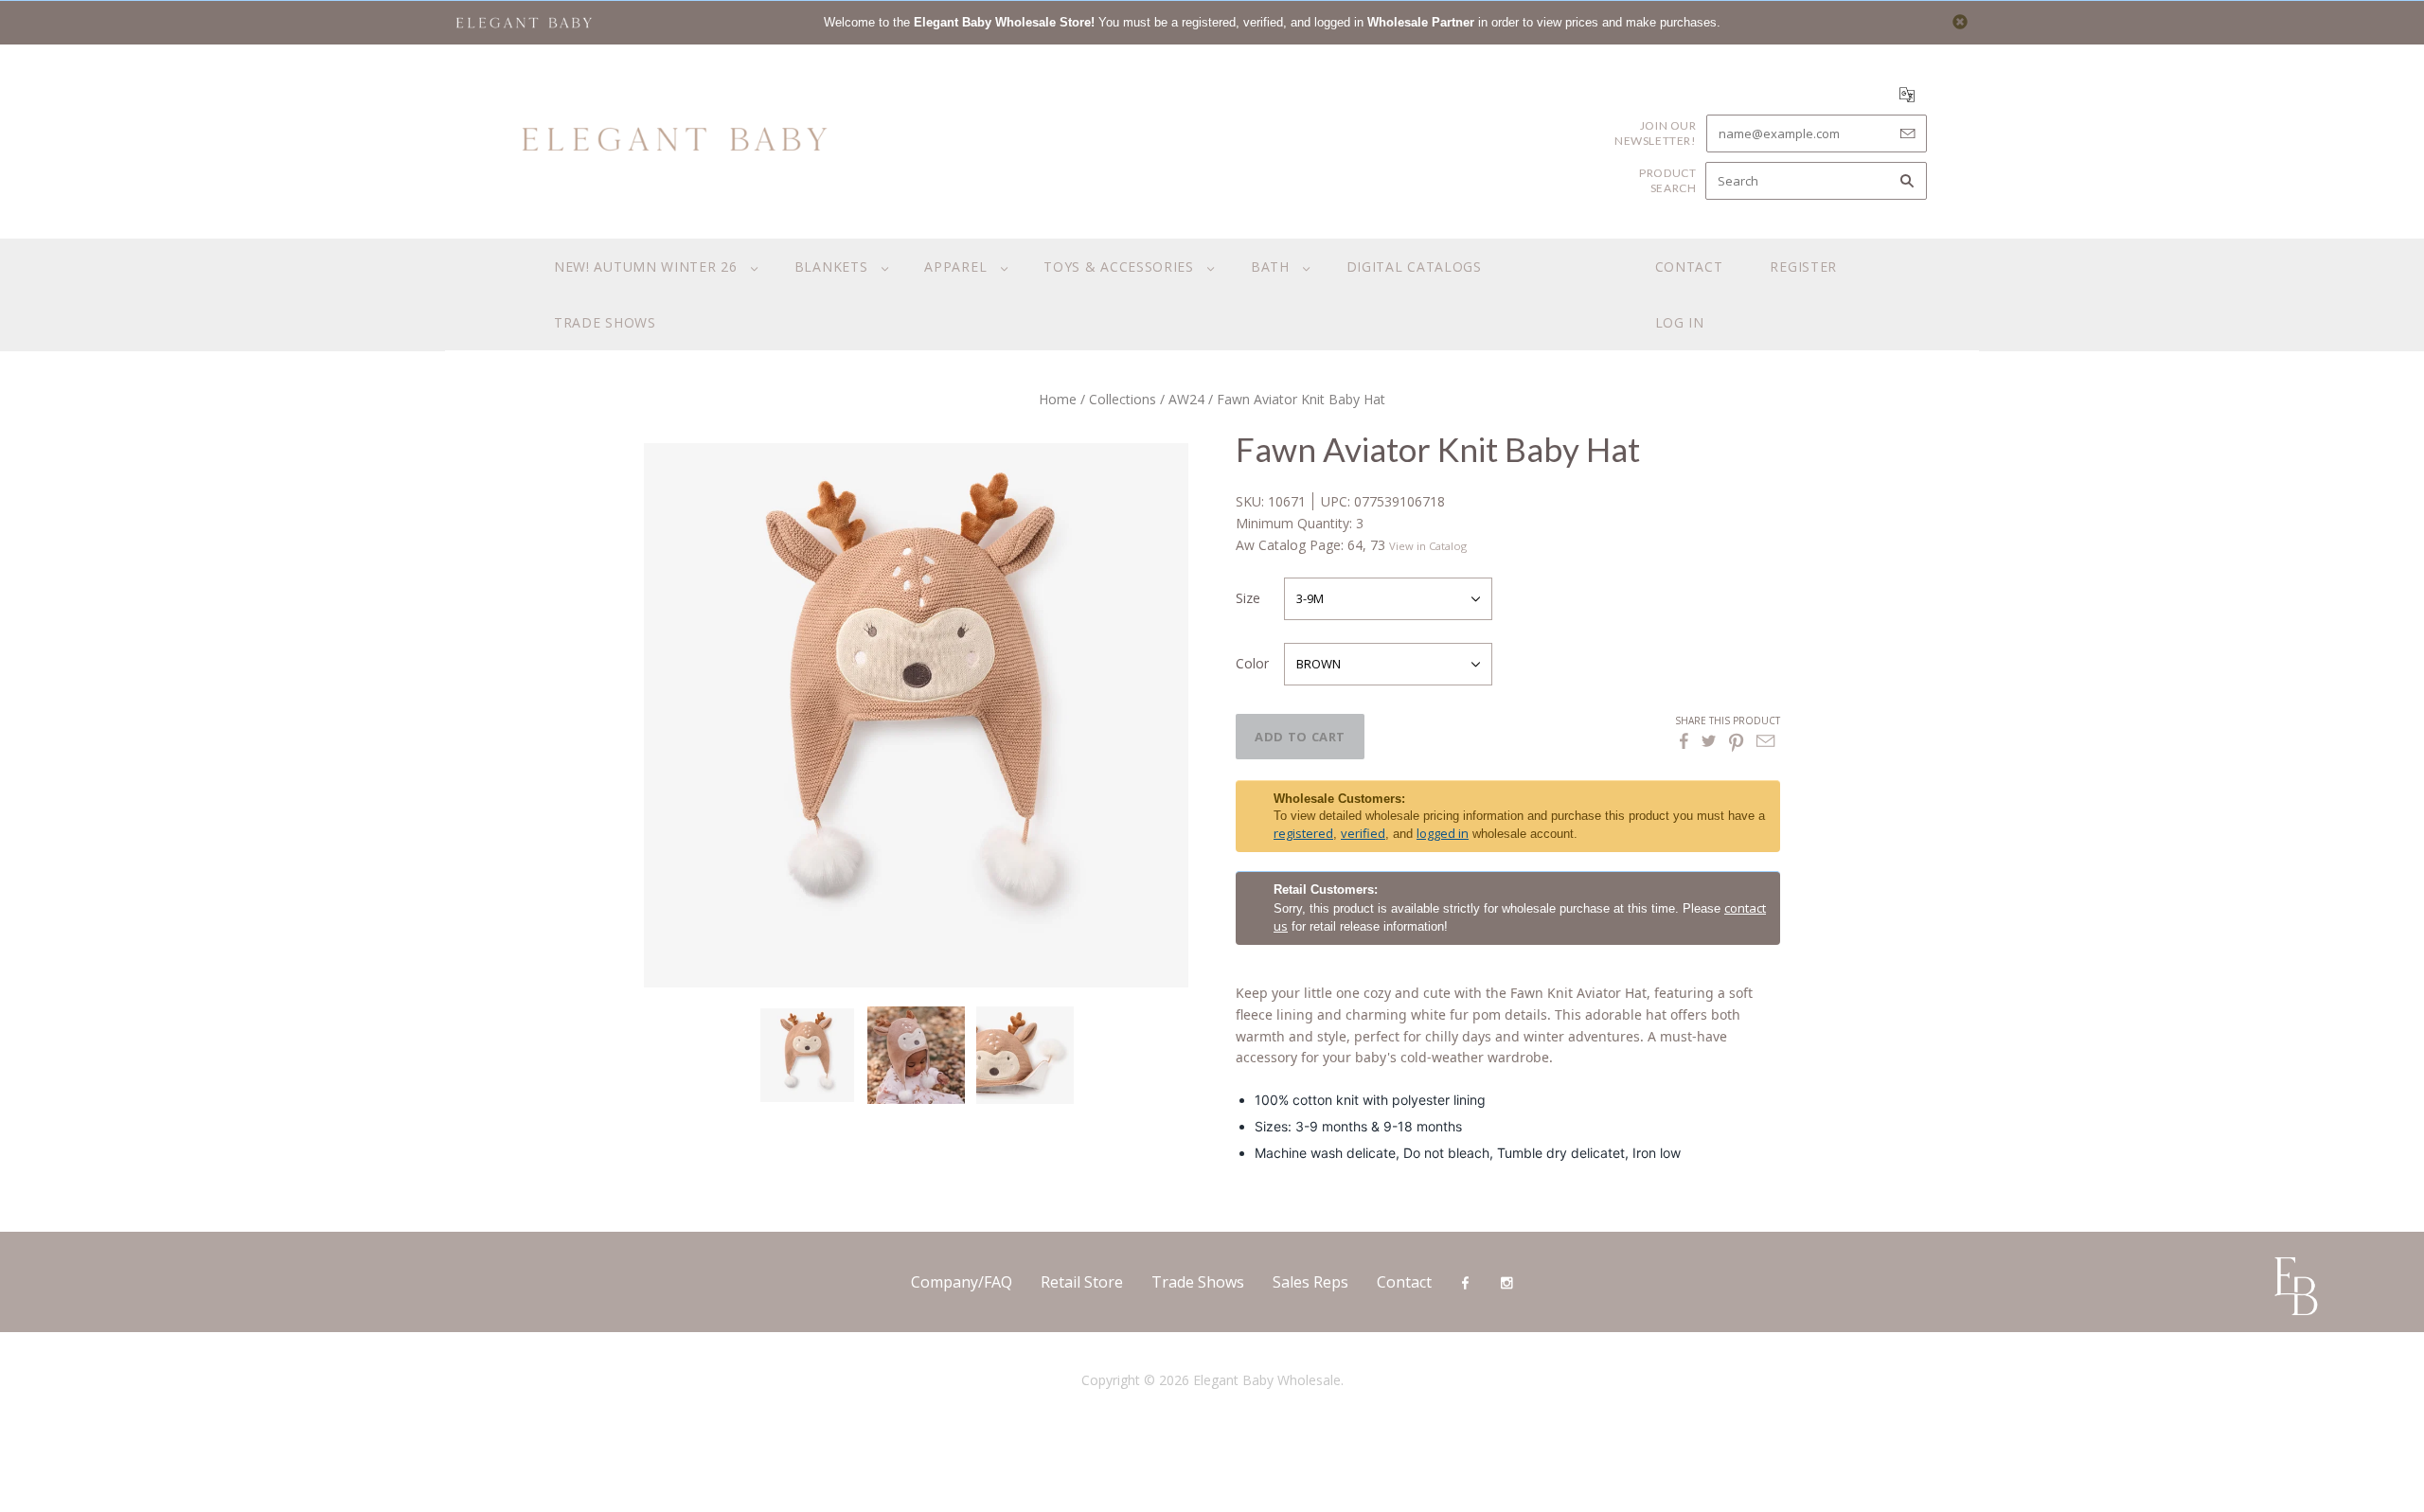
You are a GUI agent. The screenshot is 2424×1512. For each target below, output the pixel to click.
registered (1303, 833)
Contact (1689, 267)
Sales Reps (1310, 1282)
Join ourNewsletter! (1656, 133)
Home (1058, 399)
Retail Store (1082, 1282)
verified (1363, 833)
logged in (1443, 833)
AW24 (1186, 399)
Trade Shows (1198, 1282)
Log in (1680, 322)
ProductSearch (1667, 180)
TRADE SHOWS (605, 322)
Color (1252, 663)
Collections (1123, 399)
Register (1803, 267)
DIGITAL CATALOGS (1414, 267)
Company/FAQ (962, 1282)
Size (1248, 598)
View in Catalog (1428, 546)
